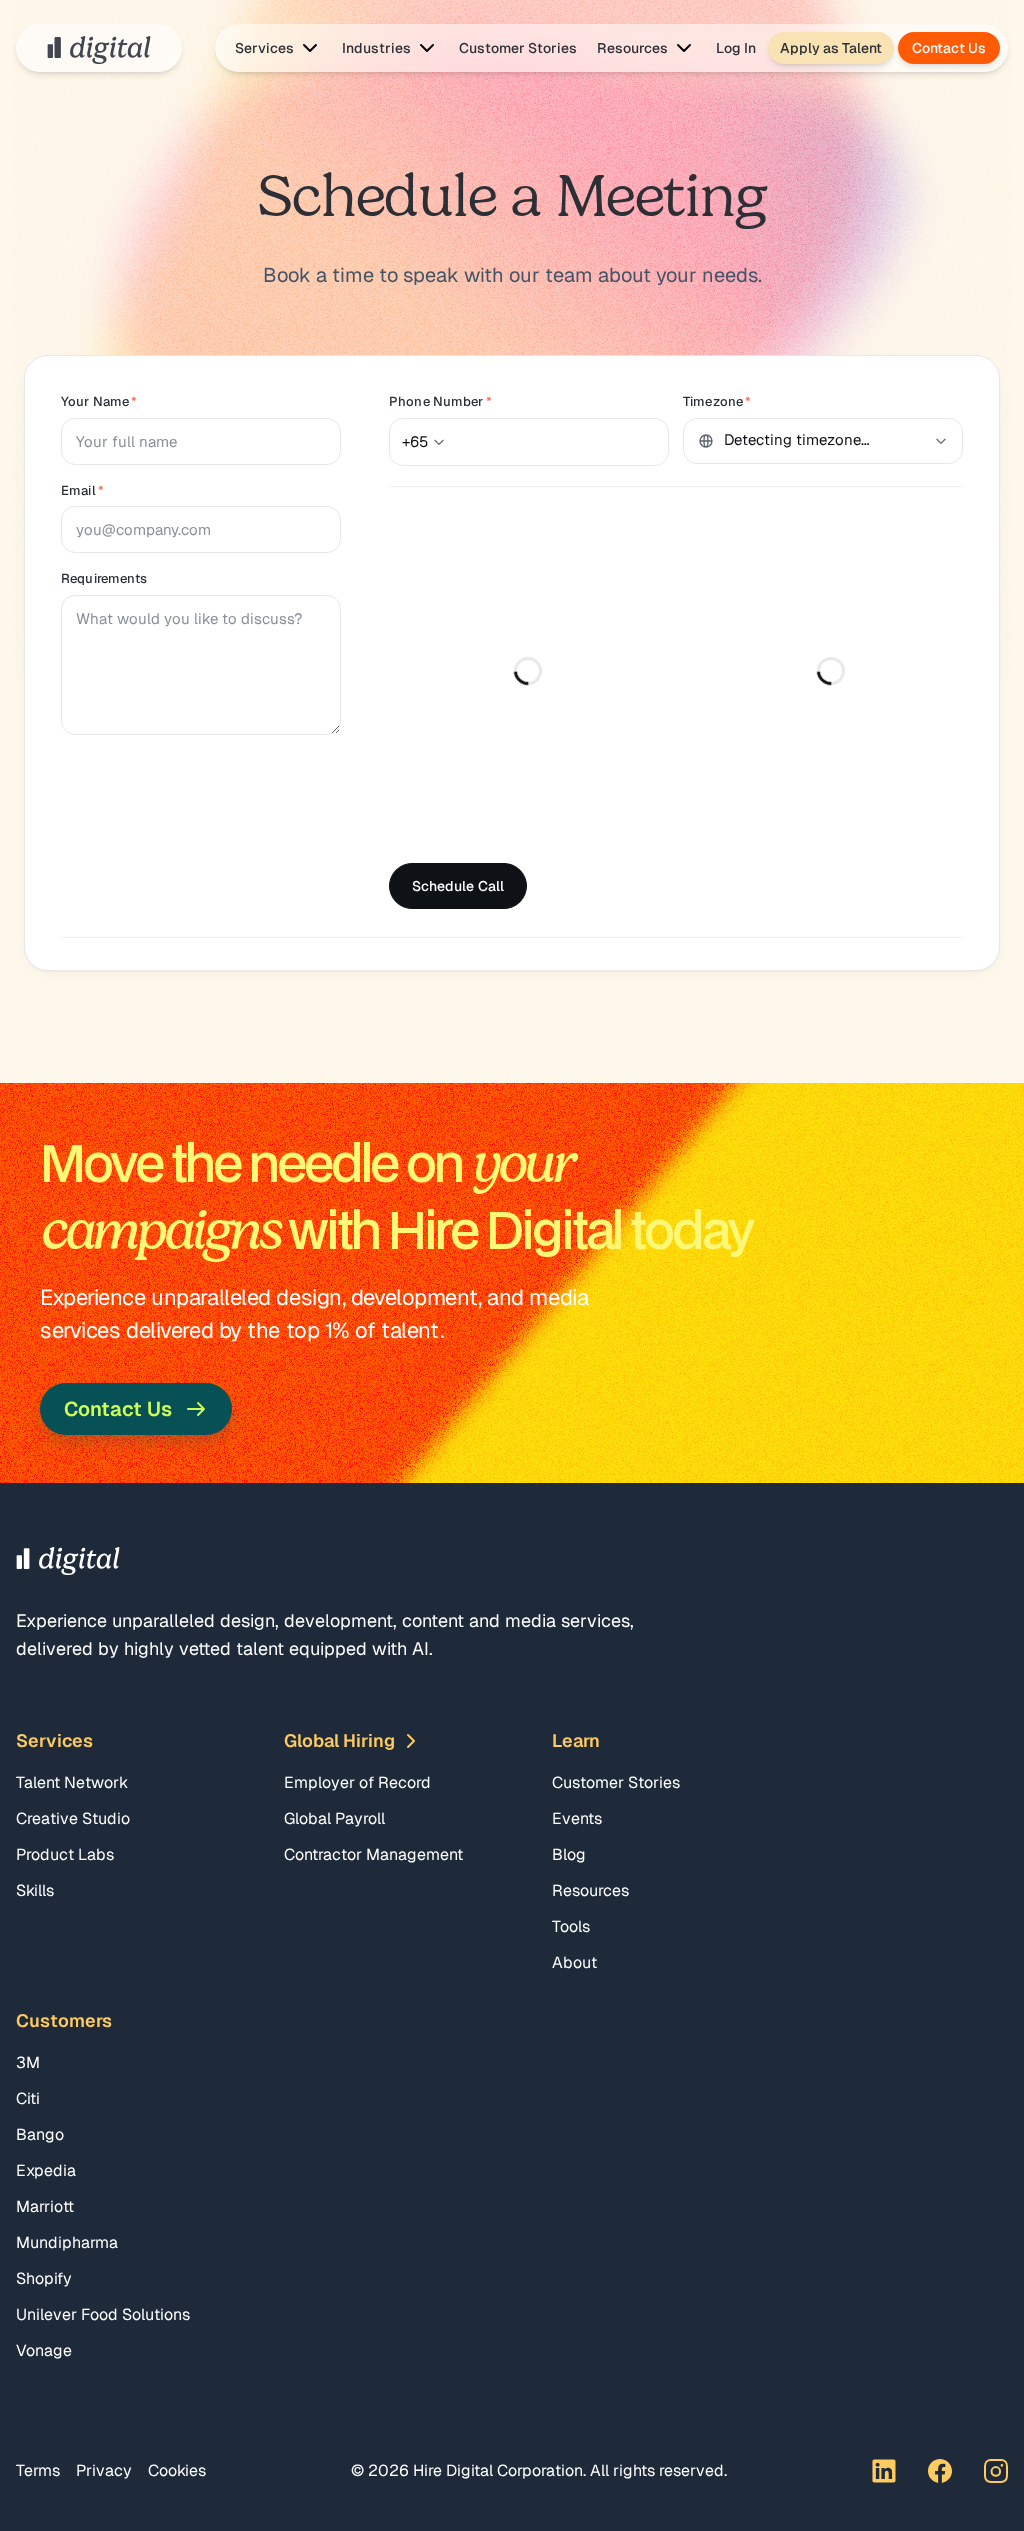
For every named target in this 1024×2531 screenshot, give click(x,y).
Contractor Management (373, 1854)
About (574, 1962)
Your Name (99, 401)
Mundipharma (67, 2242)
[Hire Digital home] (99, 48)
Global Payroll (334, 1818)
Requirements (104, 578)
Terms (38, 2470)
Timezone (717, 401)
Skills (35, 1890)
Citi (28, 2098)
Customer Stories (518, 48)
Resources (590, 1890)
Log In (736, 48)
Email (82, 490)
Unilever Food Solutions (103, 2314)
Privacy (104, 2470)
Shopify (44, 2278)
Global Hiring (339, 1740)
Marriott (45, 2206)
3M (28, 2062)
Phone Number (440, 401)
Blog (569, 1854)
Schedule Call (458, 886)
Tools (571, 1926)
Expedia (46, 2170)
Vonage (44, 2350)
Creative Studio (73, 1818)
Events (577, 1818)
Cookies (177, 2470)
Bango (40, 2134)
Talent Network (72, 1782)
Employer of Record (357, 1782)
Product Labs (65, 1854)
